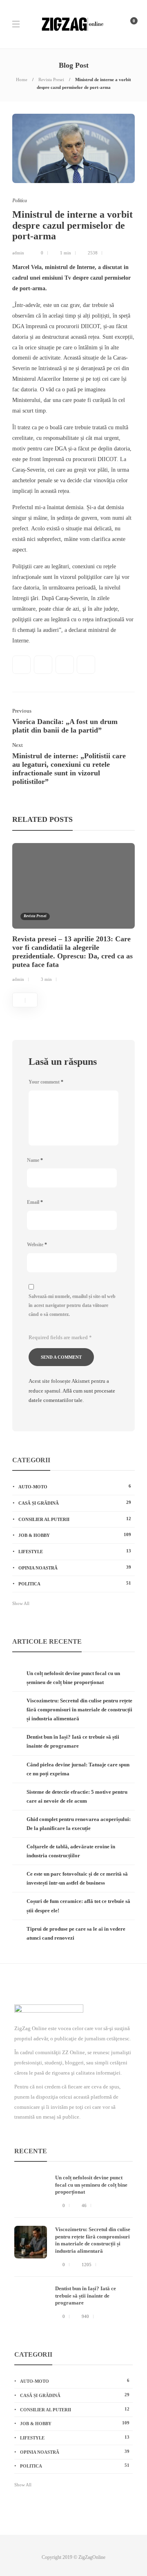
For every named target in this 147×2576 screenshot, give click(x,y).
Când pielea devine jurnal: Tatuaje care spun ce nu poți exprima (78, 1769)
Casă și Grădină (75, 1503)
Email (35, 1202)
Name (35, 1160)
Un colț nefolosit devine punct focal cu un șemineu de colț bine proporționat (73, 1678)
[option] (73, 914)
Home (22, 79)
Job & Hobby (75, 1535)
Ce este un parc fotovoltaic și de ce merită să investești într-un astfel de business (77, 1878)
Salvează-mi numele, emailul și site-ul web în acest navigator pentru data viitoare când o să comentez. (72, 1305)
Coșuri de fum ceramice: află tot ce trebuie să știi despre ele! (78, 1906)
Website (37, 1245)
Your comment (46, 1082)
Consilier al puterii (75, 1519)
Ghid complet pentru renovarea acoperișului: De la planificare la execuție (79, 1824)
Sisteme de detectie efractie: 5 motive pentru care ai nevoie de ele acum (77, 1796)
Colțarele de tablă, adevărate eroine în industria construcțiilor (71, 1851)
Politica (20, 201)
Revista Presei (51, 79)
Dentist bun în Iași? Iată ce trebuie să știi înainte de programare (73, 1741)
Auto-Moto (75, 1486)
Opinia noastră (75, 1567)
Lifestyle (75, 1551)
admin (18, 253)
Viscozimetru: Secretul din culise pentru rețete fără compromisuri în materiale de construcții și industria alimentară (79, 1710)
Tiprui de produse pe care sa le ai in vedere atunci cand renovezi (76, 1933)
